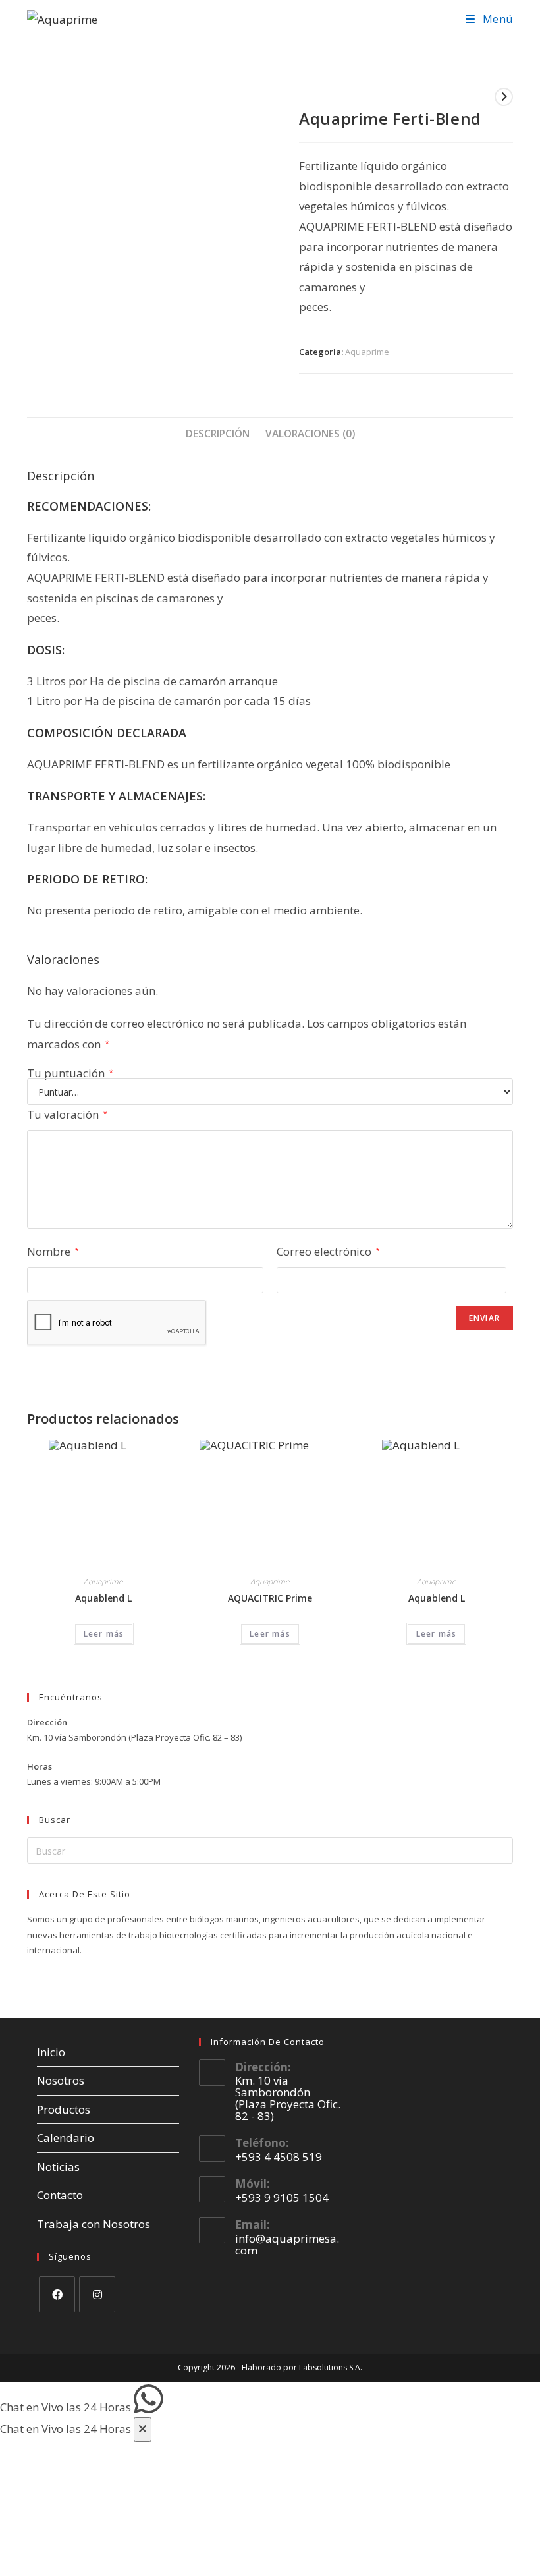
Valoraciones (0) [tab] (310, 434)
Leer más (104, 1634)
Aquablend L (103, 1598)
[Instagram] (97, 2294)
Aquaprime (367, 352)
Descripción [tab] (218, 434)
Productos (64, 2109)
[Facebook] (57, 2294)
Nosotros (61, 2080)
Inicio (51, 2052)
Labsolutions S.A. (331, 2367)
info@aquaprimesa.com (287, 2244)
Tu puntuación (70, 1073)
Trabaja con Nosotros (94, 2224)
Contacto (60, 2195)
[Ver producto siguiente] (504, 97)
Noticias (58, 2167)
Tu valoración (67, 1114)
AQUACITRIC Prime (270, 1598)
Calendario (66, 2138)
